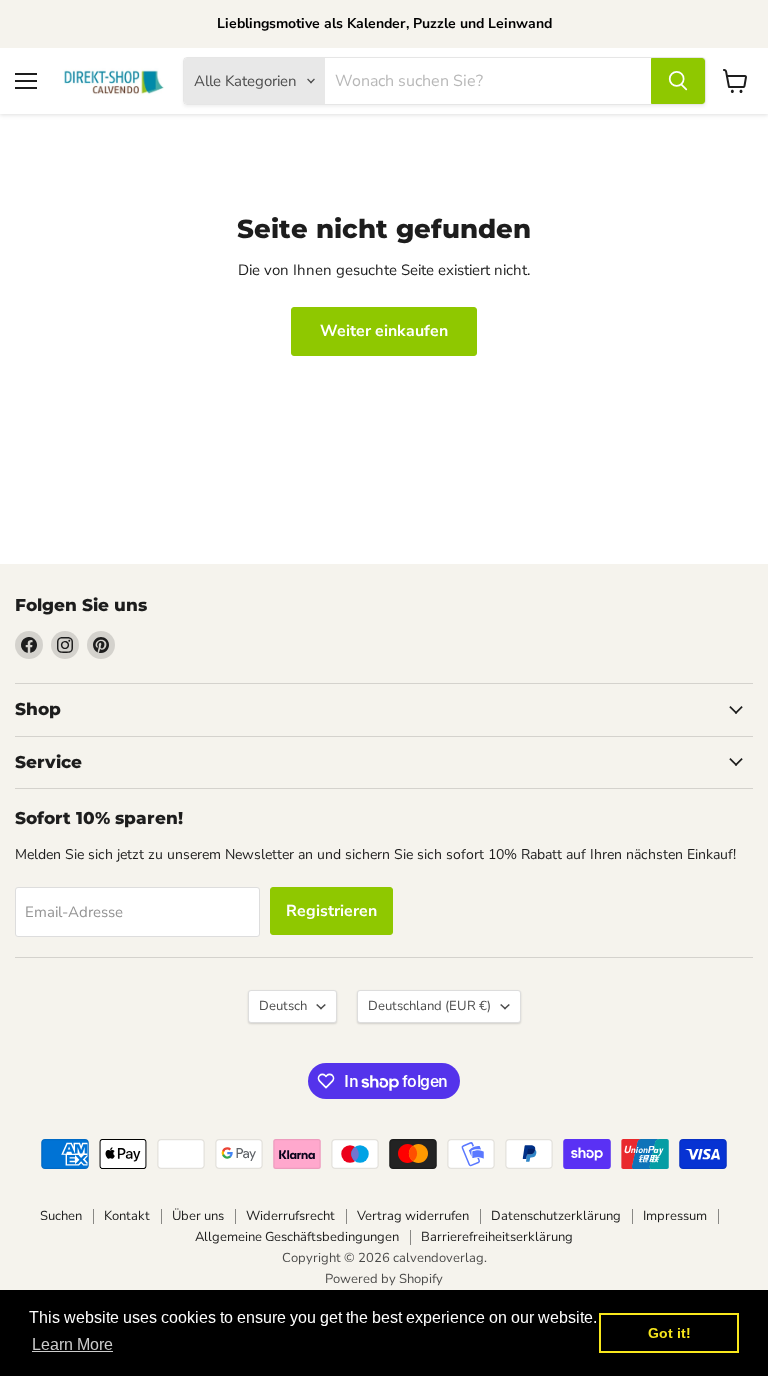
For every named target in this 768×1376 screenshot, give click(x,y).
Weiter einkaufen (384, 331)
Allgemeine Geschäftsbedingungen (297, 1237)
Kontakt (127, 1216)
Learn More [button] (72, 1344)
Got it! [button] (669, 1333)
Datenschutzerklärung (556, 1216)
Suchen (61, 1216)
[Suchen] (678, 81)
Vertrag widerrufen (413, 1216)
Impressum (675, 1216)
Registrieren (331, 911)
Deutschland (429, 1006)
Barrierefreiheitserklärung (497, 1237)
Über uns (198, 1216)
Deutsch (283, 1006)
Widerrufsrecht (290, 1216)
